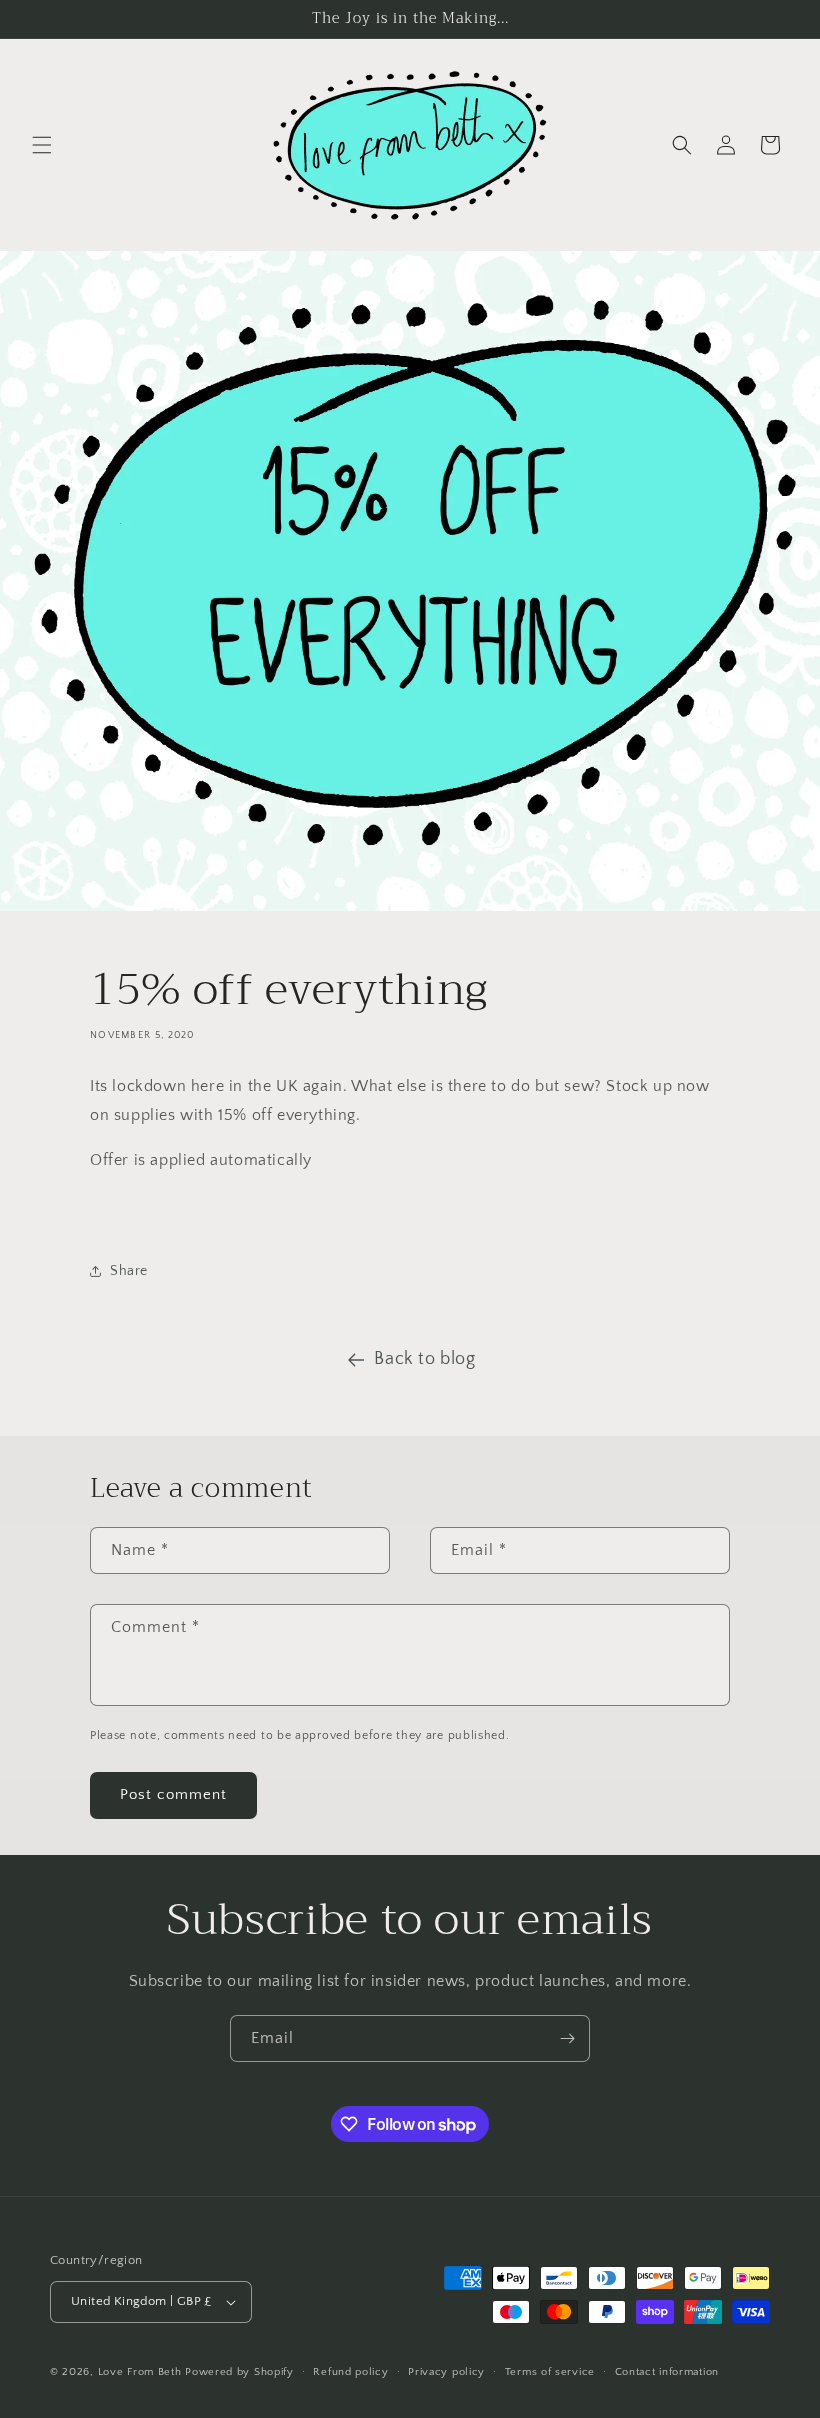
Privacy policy (446, 2372)
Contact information (667, 2372)
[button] (42, 145)
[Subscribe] (567, 2038)
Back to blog (424, 1359)
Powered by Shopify (239, 2372)
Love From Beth (140, 2372)
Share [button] (129, 1271)
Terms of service (550, 2372)
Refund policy (350, 2372)
